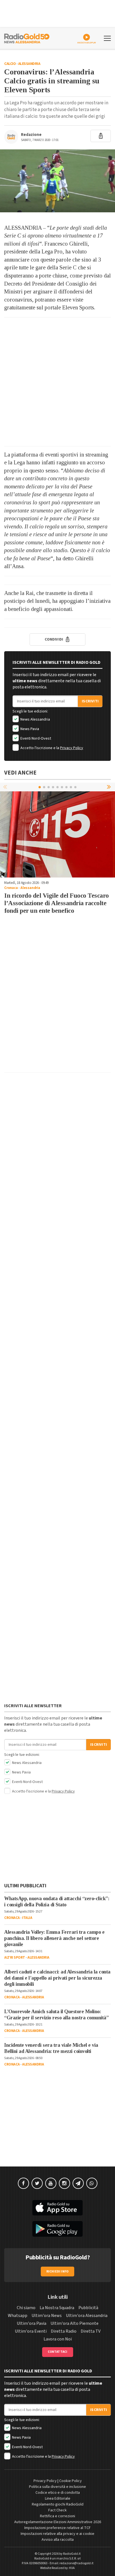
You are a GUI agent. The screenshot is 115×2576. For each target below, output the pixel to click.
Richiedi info (58, 2272)
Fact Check (57, 2510)
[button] (109, 787)
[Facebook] (23, 2183)
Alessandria (29, 64)
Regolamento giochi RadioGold (58, 2504)
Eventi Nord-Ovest (35, 738)
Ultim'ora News (47, 2316)
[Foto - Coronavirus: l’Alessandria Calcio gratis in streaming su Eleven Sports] (57, 181)
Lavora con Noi (58, 2339)
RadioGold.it (72, 2554)
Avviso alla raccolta (58, 2540)
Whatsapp (18, 2316)
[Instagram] (64, 2183)
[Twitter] (37, 2183)
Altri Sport (15, 1958)
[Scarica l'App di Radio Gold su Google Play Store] (57, 2229)
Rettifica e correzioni (57, 2516)
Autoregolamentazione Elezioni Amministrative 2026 (58, 2522)
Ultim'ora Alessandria (87, 2316)
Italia (27, 1918)
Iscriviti (90, 701)
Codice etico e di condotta (58, 2493)
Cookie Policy (70, 2481)
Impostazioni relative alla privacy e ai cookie (57, 2534)
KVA (72, 2568)
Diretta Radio (64, 2331)
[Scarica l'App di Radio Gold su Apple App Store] (57, 2208)
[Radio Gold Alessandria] (27, 38)
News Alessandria (35, 719)
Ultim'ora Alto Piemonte (75, 2323)
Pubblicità (88, 2308)
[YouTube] (51, 2183)
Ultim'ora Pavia (32, 2323)
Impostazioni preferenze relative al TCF (57, 2528)
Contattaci (58, 2352)
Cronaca (11, 888)
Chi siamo (26, 2308)
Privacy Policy (72, 748)
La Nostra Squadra (57, 2308)
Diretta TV (91, 2331)
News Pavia (29, 729)
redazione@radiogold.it (76, 2563)
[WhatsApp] (92, 2183)
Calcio (10, 64)
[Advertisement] (57, 382)
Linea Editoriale (58, 2499)
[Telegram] (78, 2183)
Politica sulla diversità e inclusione (57, 2487)
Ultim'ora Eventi (31, 2331)
